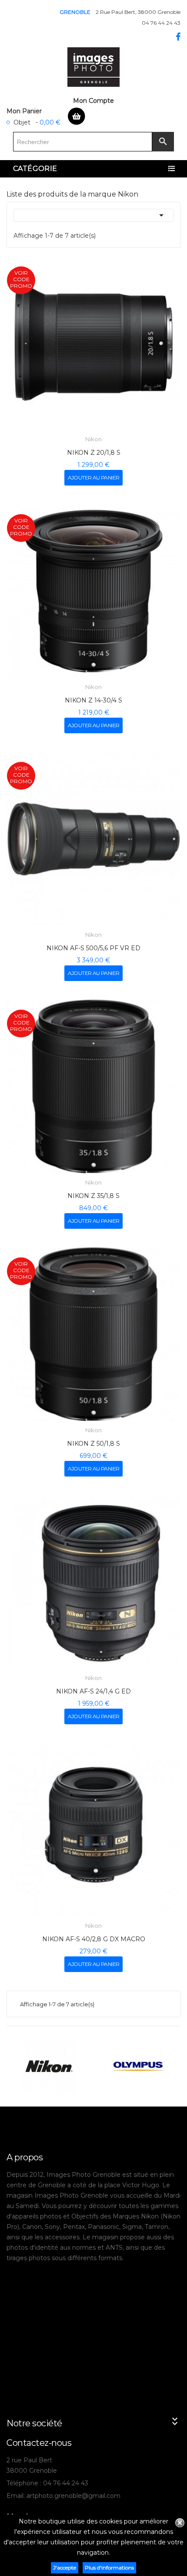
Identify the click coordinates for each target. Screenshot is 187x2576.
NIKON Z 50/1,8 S (93, 1444)
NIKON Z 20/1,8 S (94, 453)
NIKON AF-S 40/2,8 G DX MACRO (94, 1939)
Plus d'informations (109, 2568)
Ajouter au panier (94, 477)
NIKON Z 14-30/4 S (93, 700)
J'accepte (65, 2568)
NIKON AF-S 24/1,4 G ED (93, 1691)
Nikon (93, 439)
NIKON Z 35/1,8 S (93, 1196)
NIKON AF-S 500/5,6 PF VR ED (93, 948)
